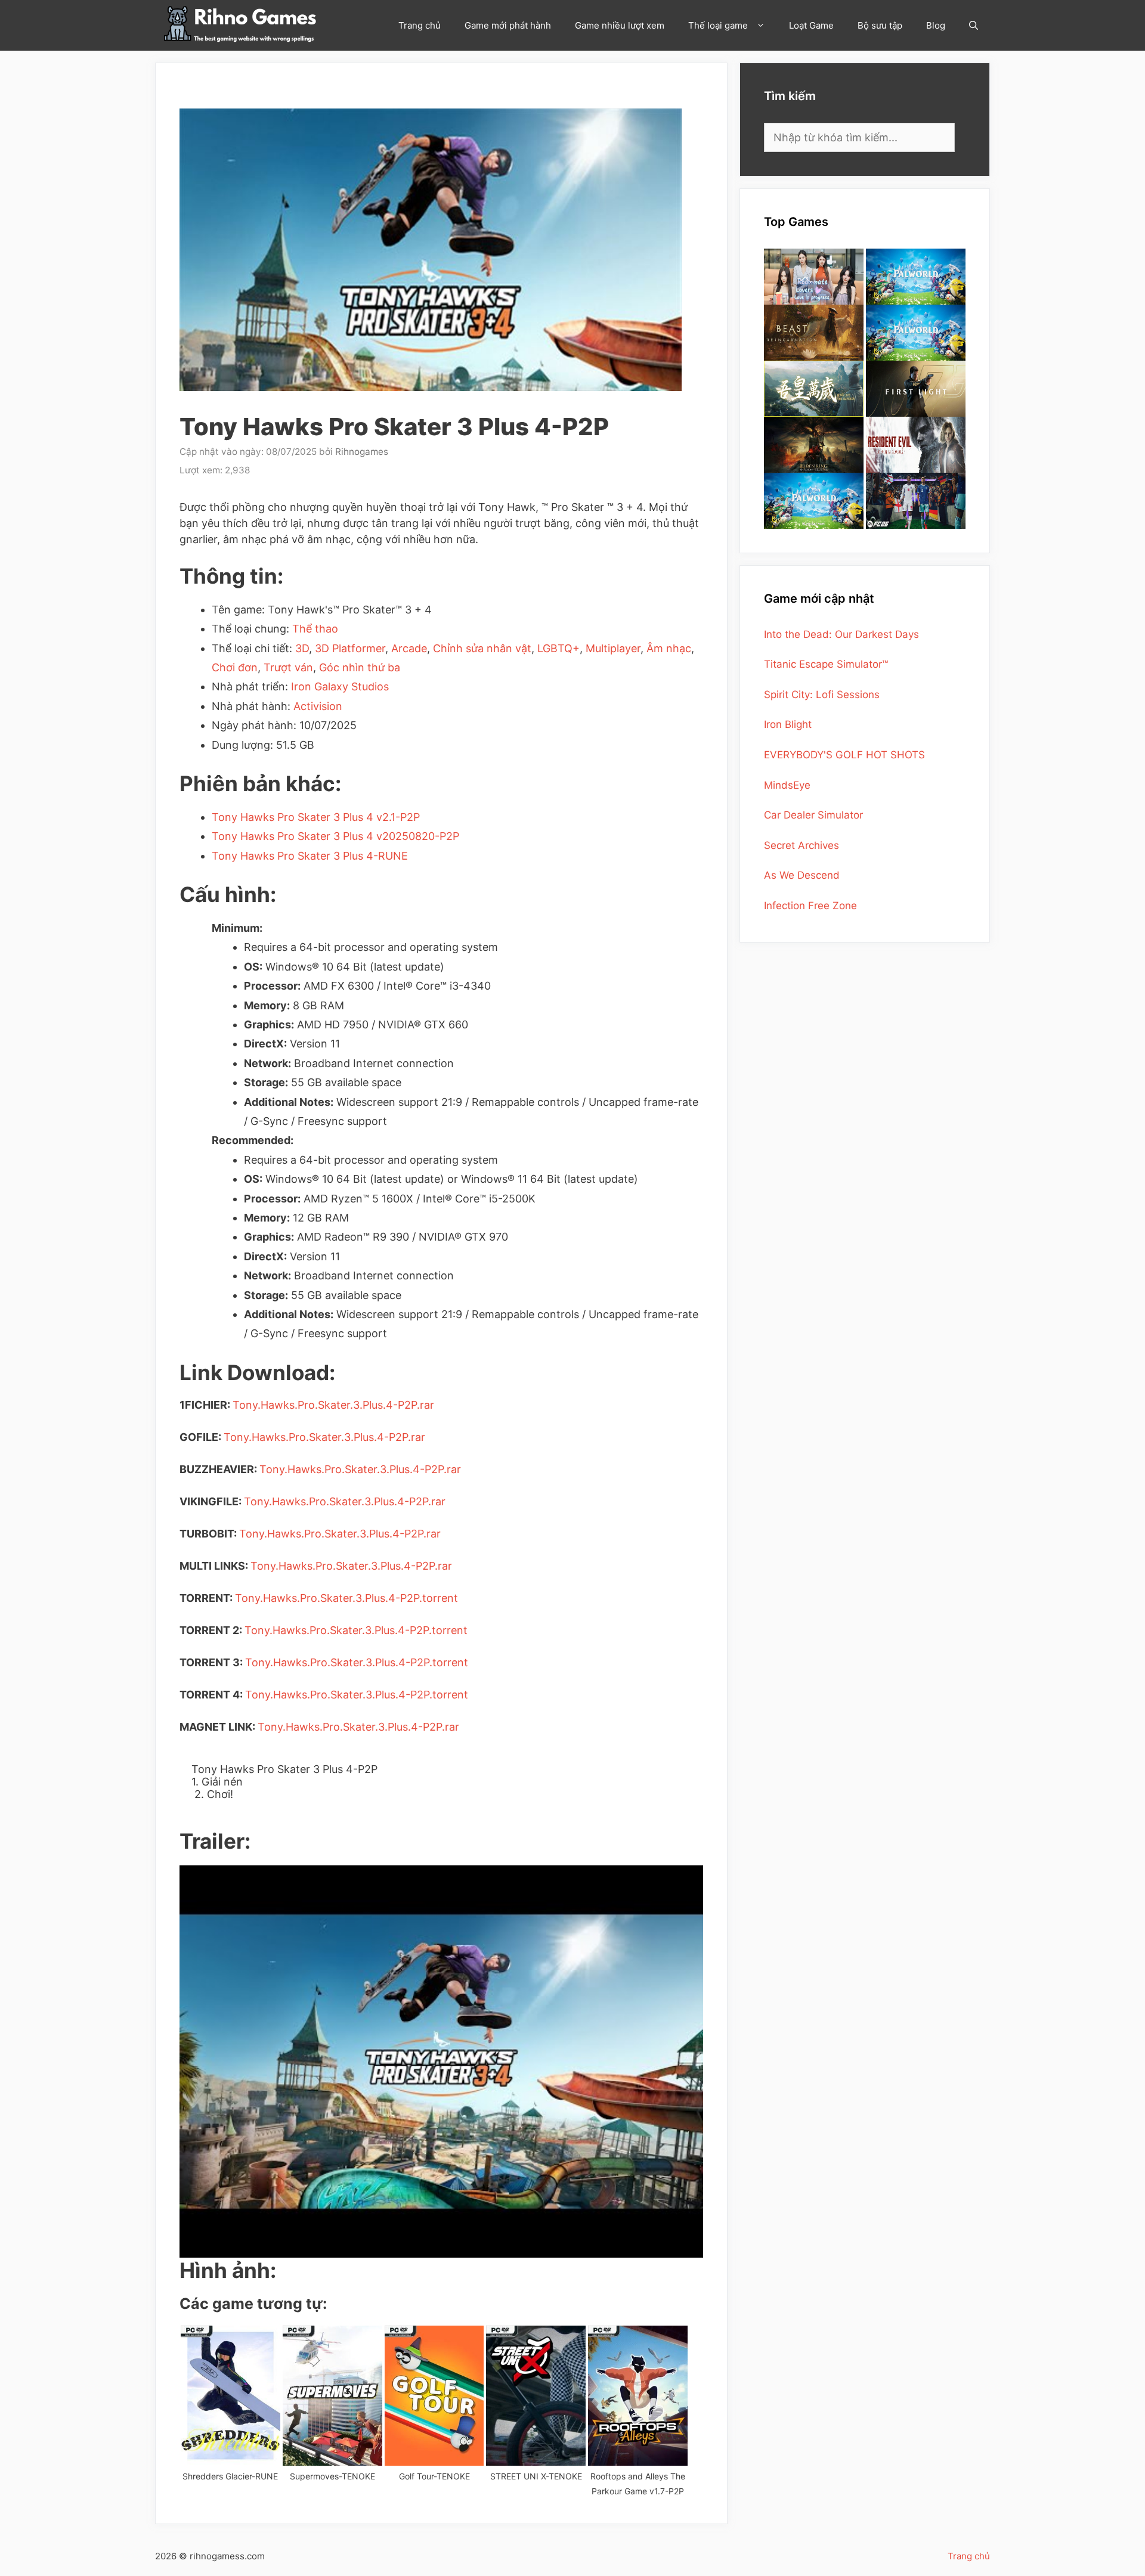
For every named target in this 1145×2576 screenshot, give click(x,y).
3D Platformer (350, 648)
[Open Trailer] (441, 2062)
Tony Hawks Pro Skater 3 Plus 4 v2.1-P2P (316, 817)
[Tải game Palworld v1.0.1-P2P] (916, 333)
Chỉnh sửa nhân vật (482, 648)
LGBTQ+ (558, 648)
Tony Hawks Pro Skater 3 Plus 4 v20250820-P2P (335, 836)
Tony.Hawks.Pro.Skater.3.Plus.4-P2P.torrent (346, 1598)
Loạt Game (811, 25)
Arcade (409, 648)
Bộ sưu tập (880, 25)
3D (302, 648)
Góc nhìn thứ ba (360, 667)
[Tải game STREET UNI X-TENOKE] (536, 2396)
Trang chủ (420, 25)
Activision (318, 706)
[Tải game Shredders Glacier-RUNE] (230, 2396)
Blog (936, 25)
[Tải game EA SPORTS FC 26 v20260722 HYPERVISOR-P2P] (916, 501)
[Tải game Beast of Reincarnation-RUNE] (814, 333)
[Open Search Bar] (974, 25)
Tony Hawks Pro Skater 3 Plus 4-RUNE (310, 856)
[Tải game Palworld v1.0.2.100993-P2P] (814, 501)
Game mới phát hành (508, 25)
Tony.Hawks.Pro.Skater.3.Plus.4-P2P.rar (333, 1405)
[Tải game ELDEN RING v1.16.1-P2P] (814, 445)
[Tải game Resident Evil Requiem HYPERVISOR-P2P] (916, 445)
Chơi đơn (235, 667)
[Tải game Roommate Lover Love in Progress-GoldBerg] (814, 277)
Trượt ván (288, 667)
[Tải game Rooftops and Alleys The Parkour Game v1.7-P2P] (638, 2396)
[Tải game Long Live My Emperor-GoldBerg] (814, 389)
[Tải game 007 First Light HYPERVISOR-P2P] (916, 389)
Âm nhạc (669, 648)
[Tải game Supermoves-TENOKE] (332, 2396)
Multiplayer (613, 648)
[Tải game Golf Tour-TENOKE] (434, 2396)
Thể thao (315, 629)
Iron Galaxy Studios (340, 686)
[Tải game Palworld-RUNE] (916, 277)
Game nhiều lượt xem (620, 25)
